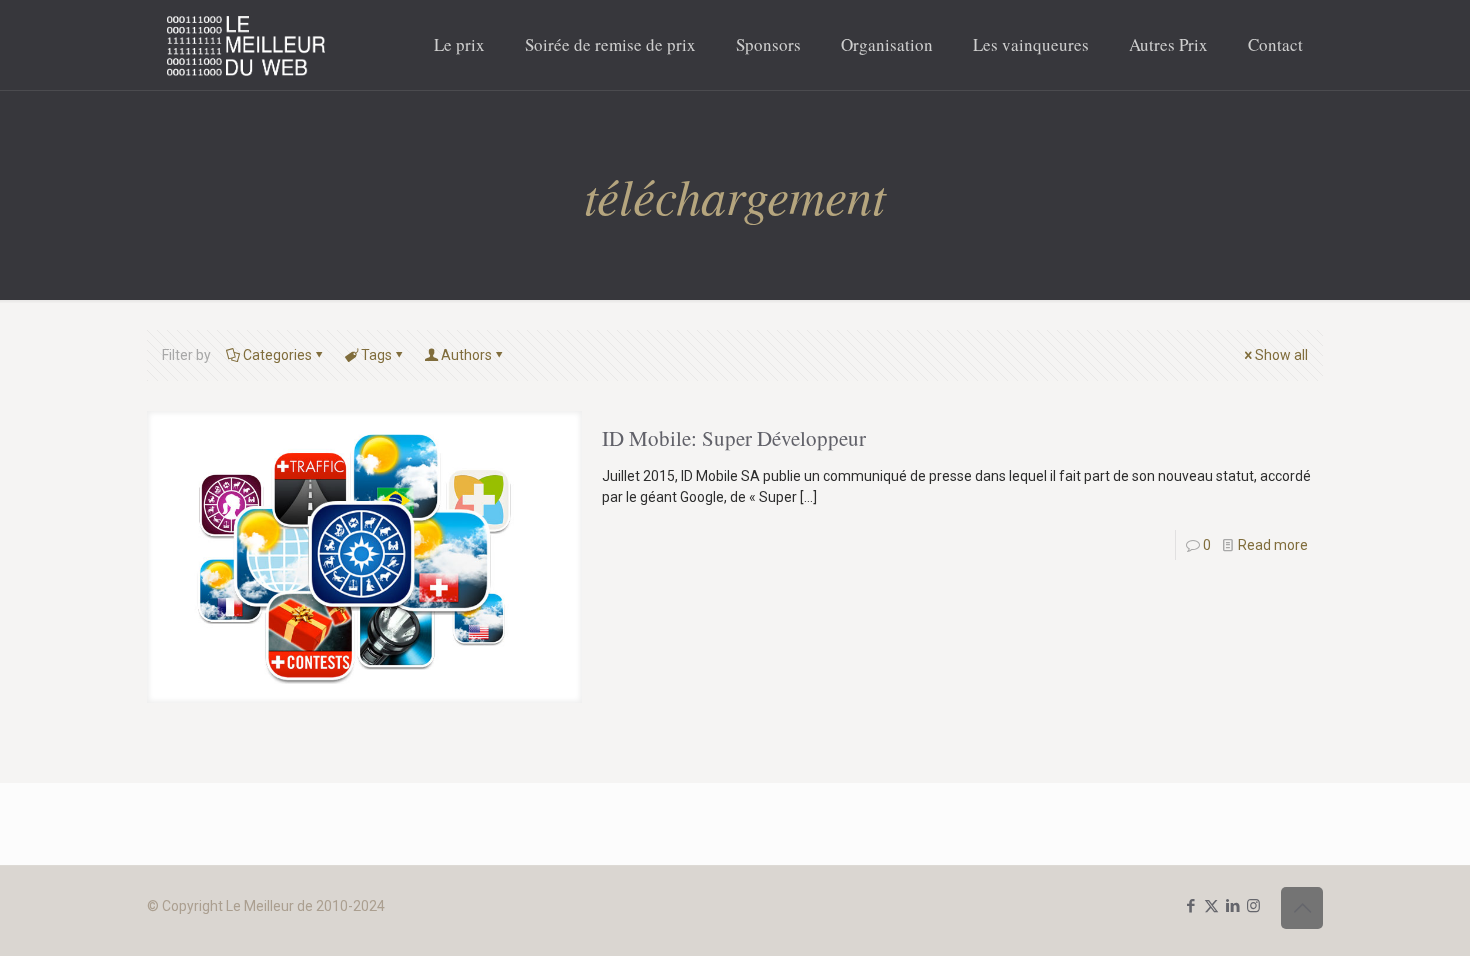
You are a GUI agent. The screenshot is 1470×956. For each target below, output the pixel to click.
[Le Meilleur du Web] (246, 45)
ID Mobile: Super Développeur (734, 438)
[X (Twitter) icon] (1211, 906)
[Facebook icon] (1190, 906)
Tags (376, 355)
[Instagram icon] (1253, 906)
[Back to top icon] (1302, 908)
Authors (466, 355)
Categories (277, 355)
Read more (1273, 545)
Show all (1281, 355)
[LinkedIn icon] (1232, 906)
